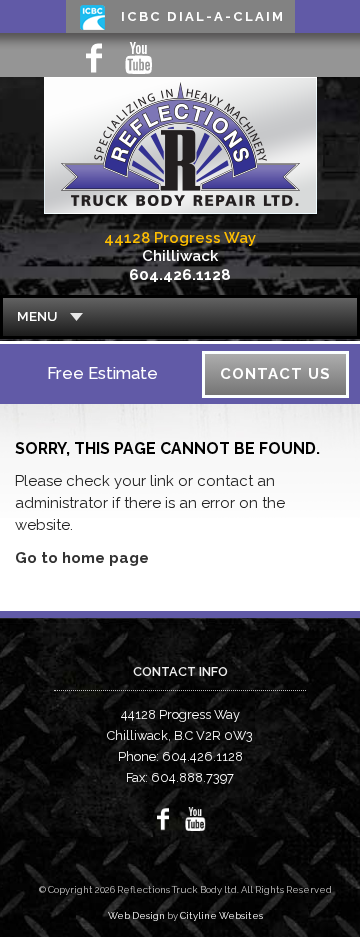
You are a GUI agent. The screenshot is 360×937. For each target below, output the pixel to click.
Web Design (136, 915)
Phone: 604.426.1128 (180, 756)
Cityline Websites (221, 915)
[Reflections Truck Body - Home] (180, 217)
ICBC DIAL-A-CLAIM (203, 16)
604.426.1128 (180, 275)
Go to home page (82, 558)
